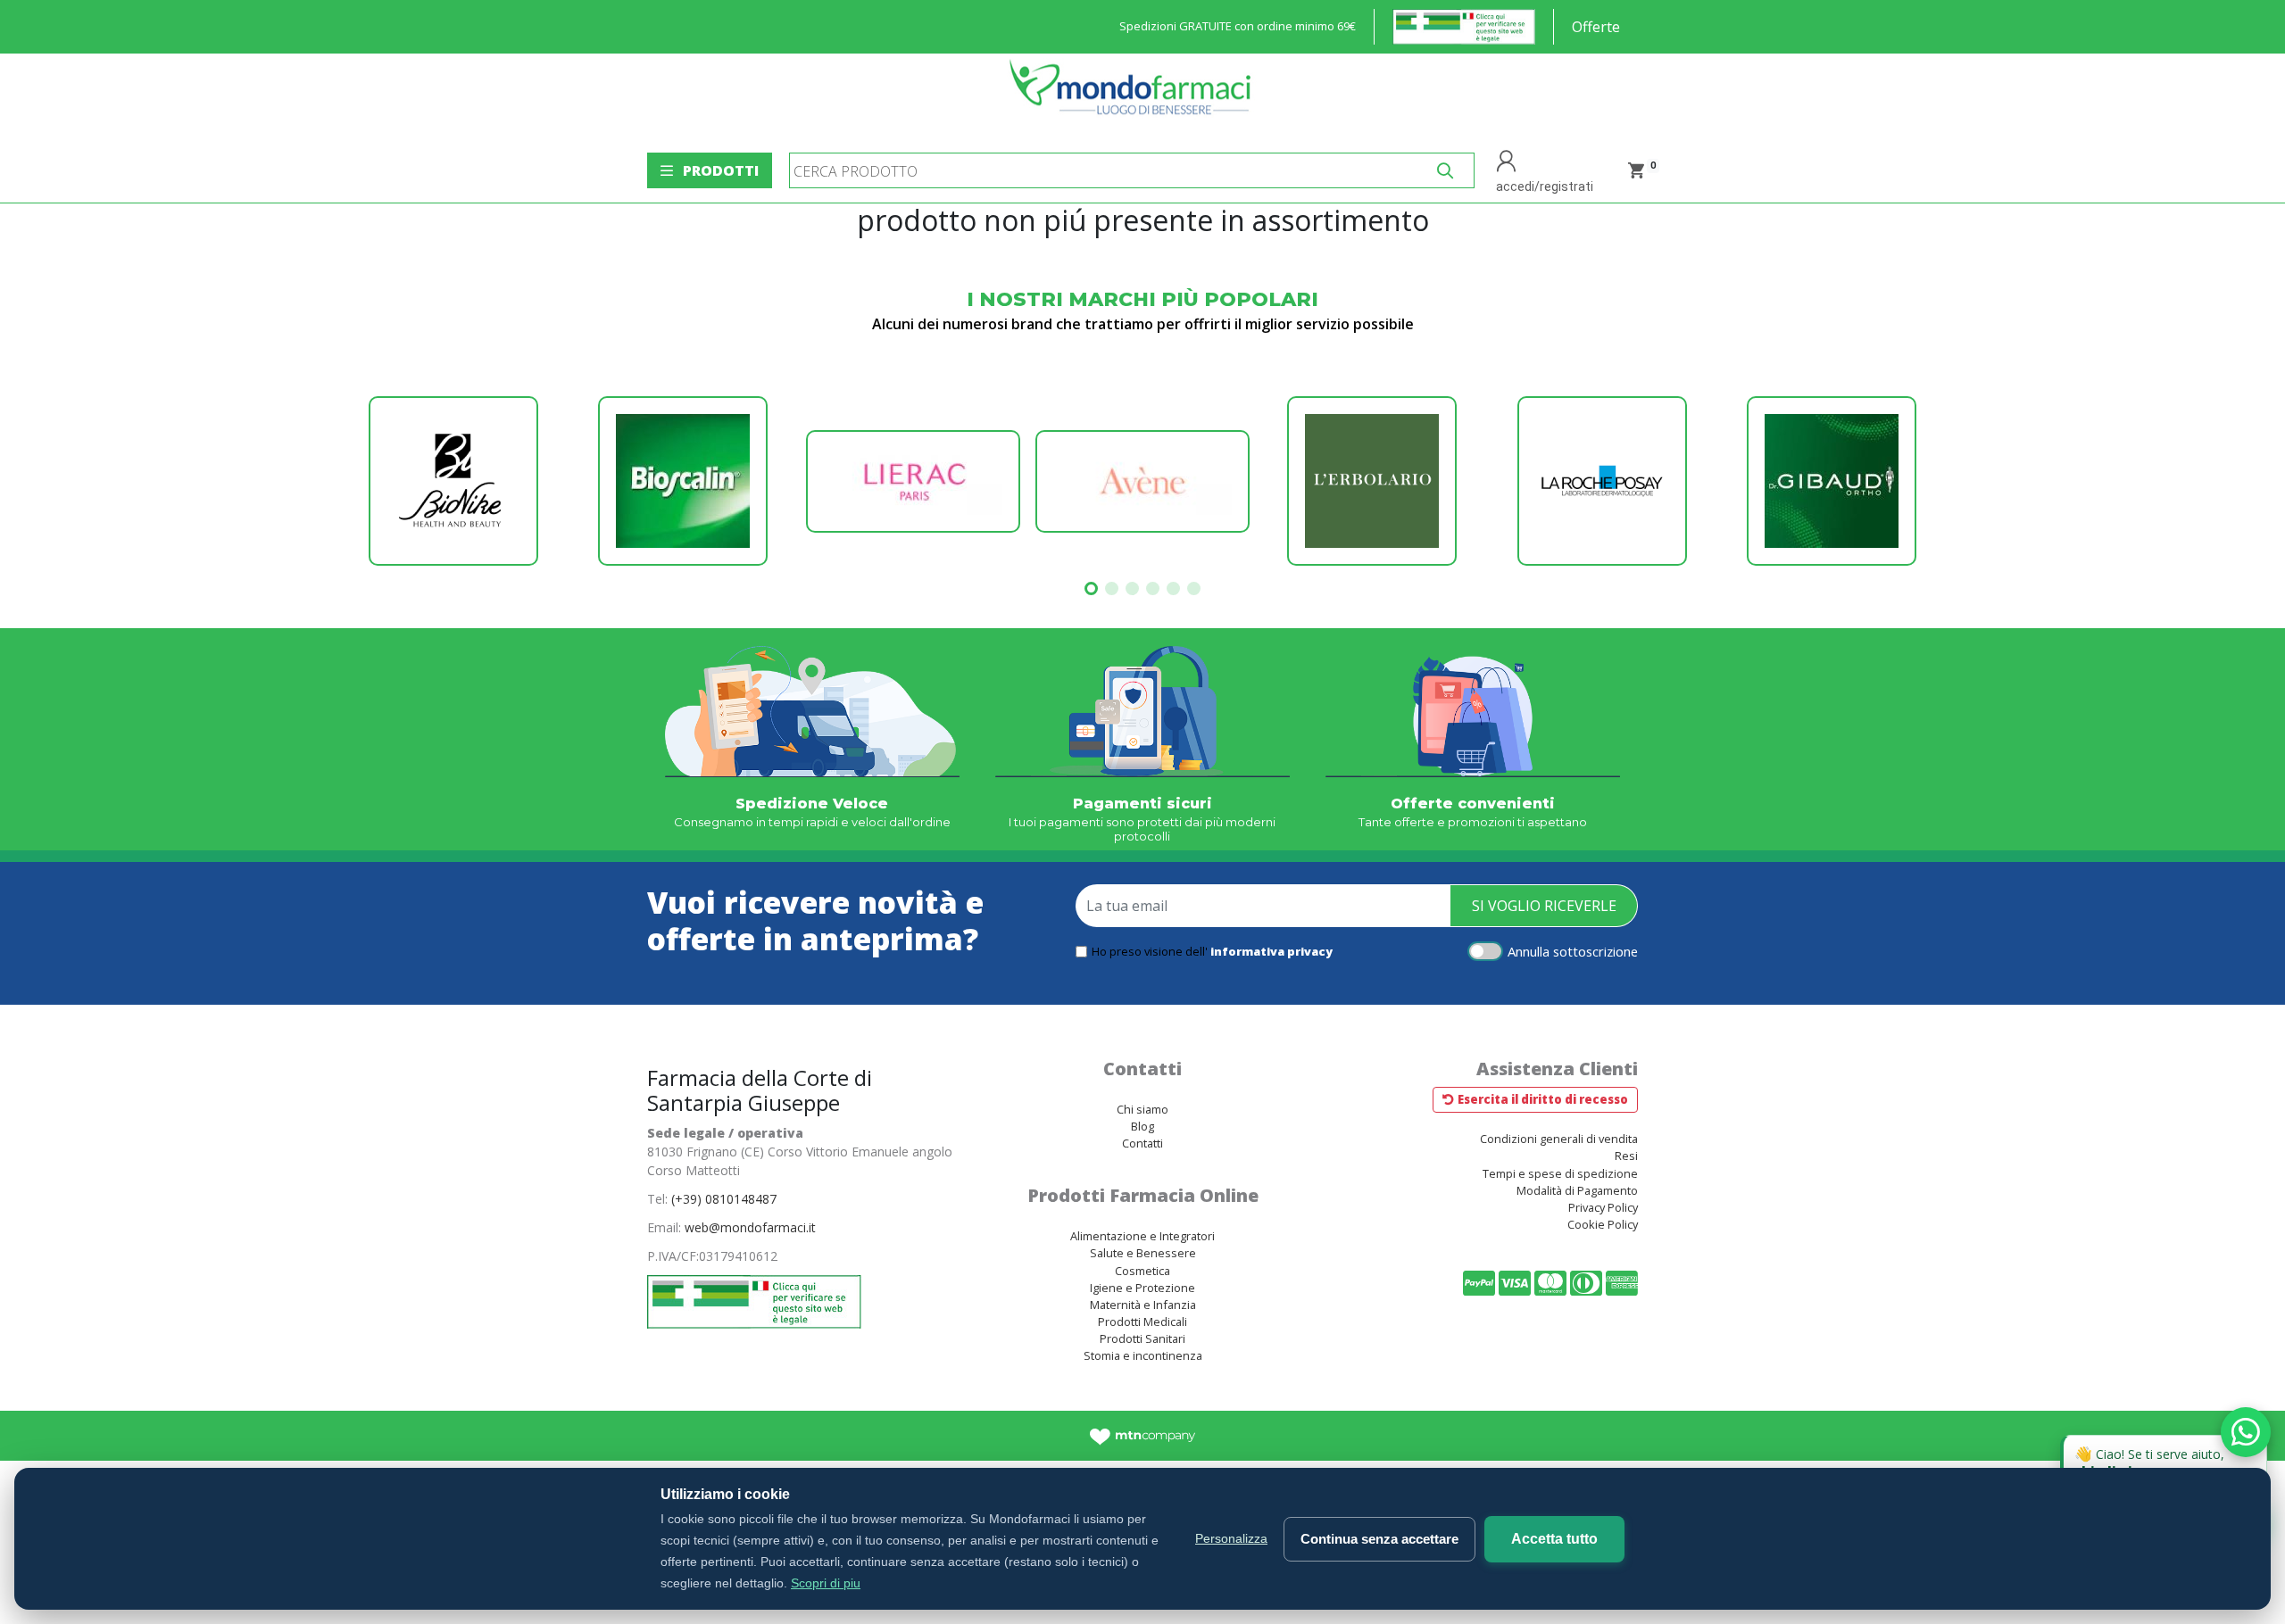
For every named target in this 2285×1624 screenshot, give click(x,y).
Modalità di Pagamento (1577, 1190)
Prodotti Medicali (1142, 1322)
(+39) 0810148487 (724, 1199)
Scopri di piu (826, 1583)
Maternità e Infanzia (1143, 1305)
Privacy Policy (1603, 1207)
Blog (1142, 1126)
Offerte (1596, 27)
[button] (1091, 588)
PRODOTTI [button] (721, 170)
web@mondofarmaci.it (750, 1227)
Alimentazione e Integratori (1142, 1236)
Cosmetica (1142, 1271)
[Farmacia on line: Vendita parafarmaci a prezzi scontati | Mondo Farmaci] (1135, 96)
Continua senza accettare (1379, 1539)
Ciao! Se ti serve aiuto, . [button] (2167, 1458)
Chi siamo (1142, 1109)
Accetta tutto (1554, 1539)
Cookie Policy (1603, 1224)
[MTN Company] (1143, 1436)
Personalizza (1231, 1538)
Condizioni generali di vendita (1559, 1139)
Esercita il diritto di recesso (1543, 1099)
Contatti (1142, 1143)
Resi (1626, 1156)
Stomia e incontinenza (1143, 1355)
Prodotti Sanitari (1142, 1338)
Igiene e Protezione (1142, 1288)
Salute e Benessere (1143, 1253)
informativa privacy (1271, 951)
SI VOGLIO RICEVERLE (1544, 906)
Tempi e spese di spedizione (1560, 1173)
